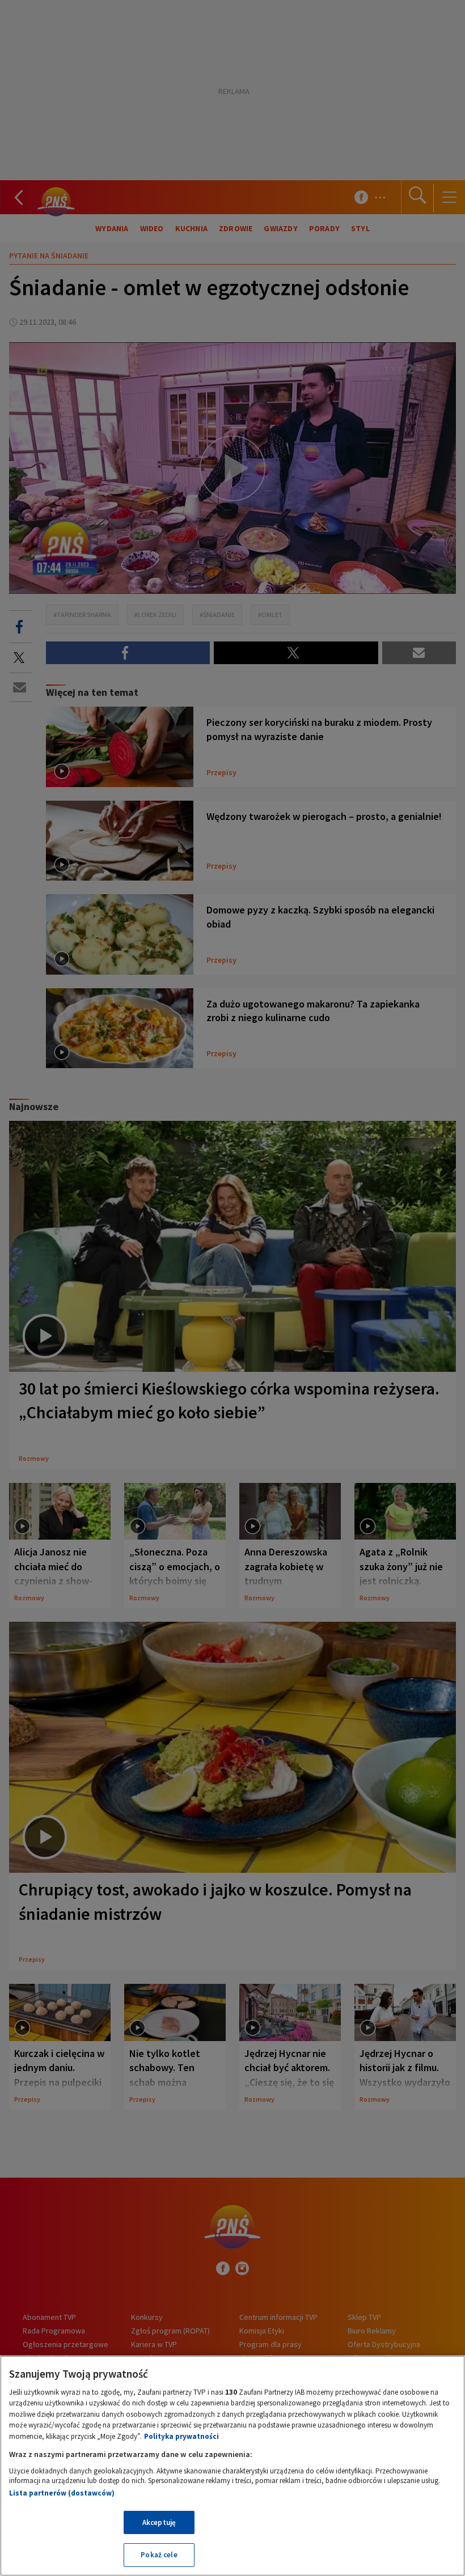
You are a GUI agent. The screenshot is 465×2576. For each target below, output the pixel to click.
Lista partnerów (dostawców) (62, 2493)
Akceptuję (159, 2522)
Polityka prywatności (181, 2436)
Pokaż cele (159, 2555)
